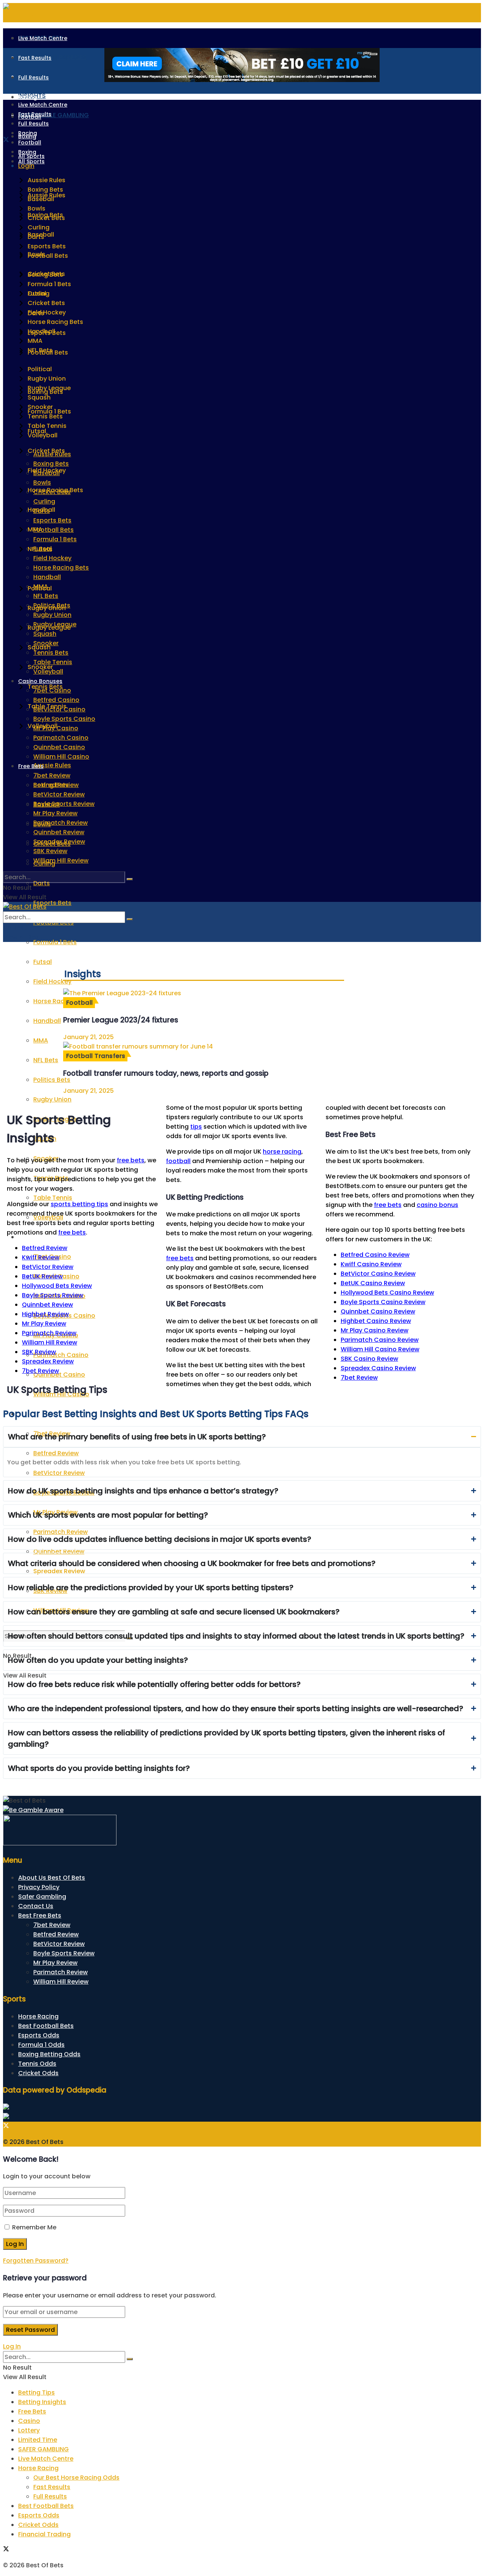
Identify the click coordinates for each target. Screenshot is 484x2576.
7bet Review (52, 775)
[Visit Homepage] (25, 907)
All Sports (31, 161)
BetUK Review (42, 1276)
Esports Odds (39, 2035)
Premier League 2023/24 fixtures (121, 1020)
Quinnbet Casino (59, 747)
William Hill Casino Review (380, 1349)
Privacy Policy (39, 1887)
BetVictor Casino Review (378, 1274)
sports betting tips (79, 1204)
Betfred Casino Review (375, 1255)
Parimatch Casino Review (380, 1340)
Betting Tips (36, 2392)
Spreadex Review (59, 842)
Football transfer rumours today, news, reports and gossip (166, 1073)
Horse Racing (38, 2016)
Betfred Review (56, 785)
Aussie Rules (52, 765)
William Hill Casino (61, 757)
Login (26, 166)
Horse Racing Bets (61, 568)
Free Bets (31, 766)
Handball (47, 577)
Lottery (29, 2430)
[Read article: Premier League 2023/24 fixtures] (204, 993)
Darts (42, 883)
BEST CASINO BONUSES (52, 57)
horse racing (282, 1152)
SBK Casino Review (369, 1359)
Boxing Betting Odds (49, 2054)
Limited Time (38, 2440)
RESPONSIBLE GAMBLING (54, 115)
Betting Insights (42, 2402)
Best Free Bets (40, 1915)
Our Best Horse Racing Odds (76, 2478)
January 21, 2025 (88, 1037)
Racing (28, 97)
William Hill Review (61, 860)
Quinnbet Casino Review (378, 1311)
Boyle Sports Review (64, 804)
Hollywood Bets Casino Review (387, 1293)
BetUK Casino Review (373, 1283)
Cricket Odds (38, 2073)
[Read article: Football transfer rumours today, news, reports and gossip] (204, 1046)
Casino (29, 2421)
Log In (12, 2346)
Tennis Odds (37, 2064)
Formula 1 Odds (41, 2045)
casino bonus (437, 1205)
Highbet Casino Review (376, 1321)
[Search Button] (130, 879)
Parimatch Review (60, 823)
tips (196, 1127)
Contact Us (36, 1906)
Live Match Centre (43, 38)
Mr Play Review (55, 813)
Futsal (43, 962)
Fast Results (35, 58)
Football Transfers (96, 1056)
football (178, 1161)
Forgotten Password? (36, 2261)
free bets (131, 1160)
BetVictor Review (59, 794)
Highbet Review (45, 1314)
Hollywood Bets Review (57, 1286)
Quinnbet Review (59, 832)
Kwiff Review (41, 1257)
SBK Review (50, 851)
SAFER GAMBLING (43, 2449)
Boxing (27, 152)
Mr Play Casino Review (375, 1330)
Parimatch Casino (61, 738)
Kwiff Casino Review (371, 1264)
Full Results (33, 77)
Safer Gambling (42, 1897)
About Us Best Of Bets (52, 1878)
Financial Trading (44, 2534)
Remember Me (34, 2227)
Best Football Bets (46, 2026)
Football (30, 143)
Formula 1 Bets (55, 942)
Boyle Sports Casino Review (383, 1302)
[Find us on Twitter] (6, 140)
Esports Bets (52, 903)
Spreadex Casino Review (378, 1368)
